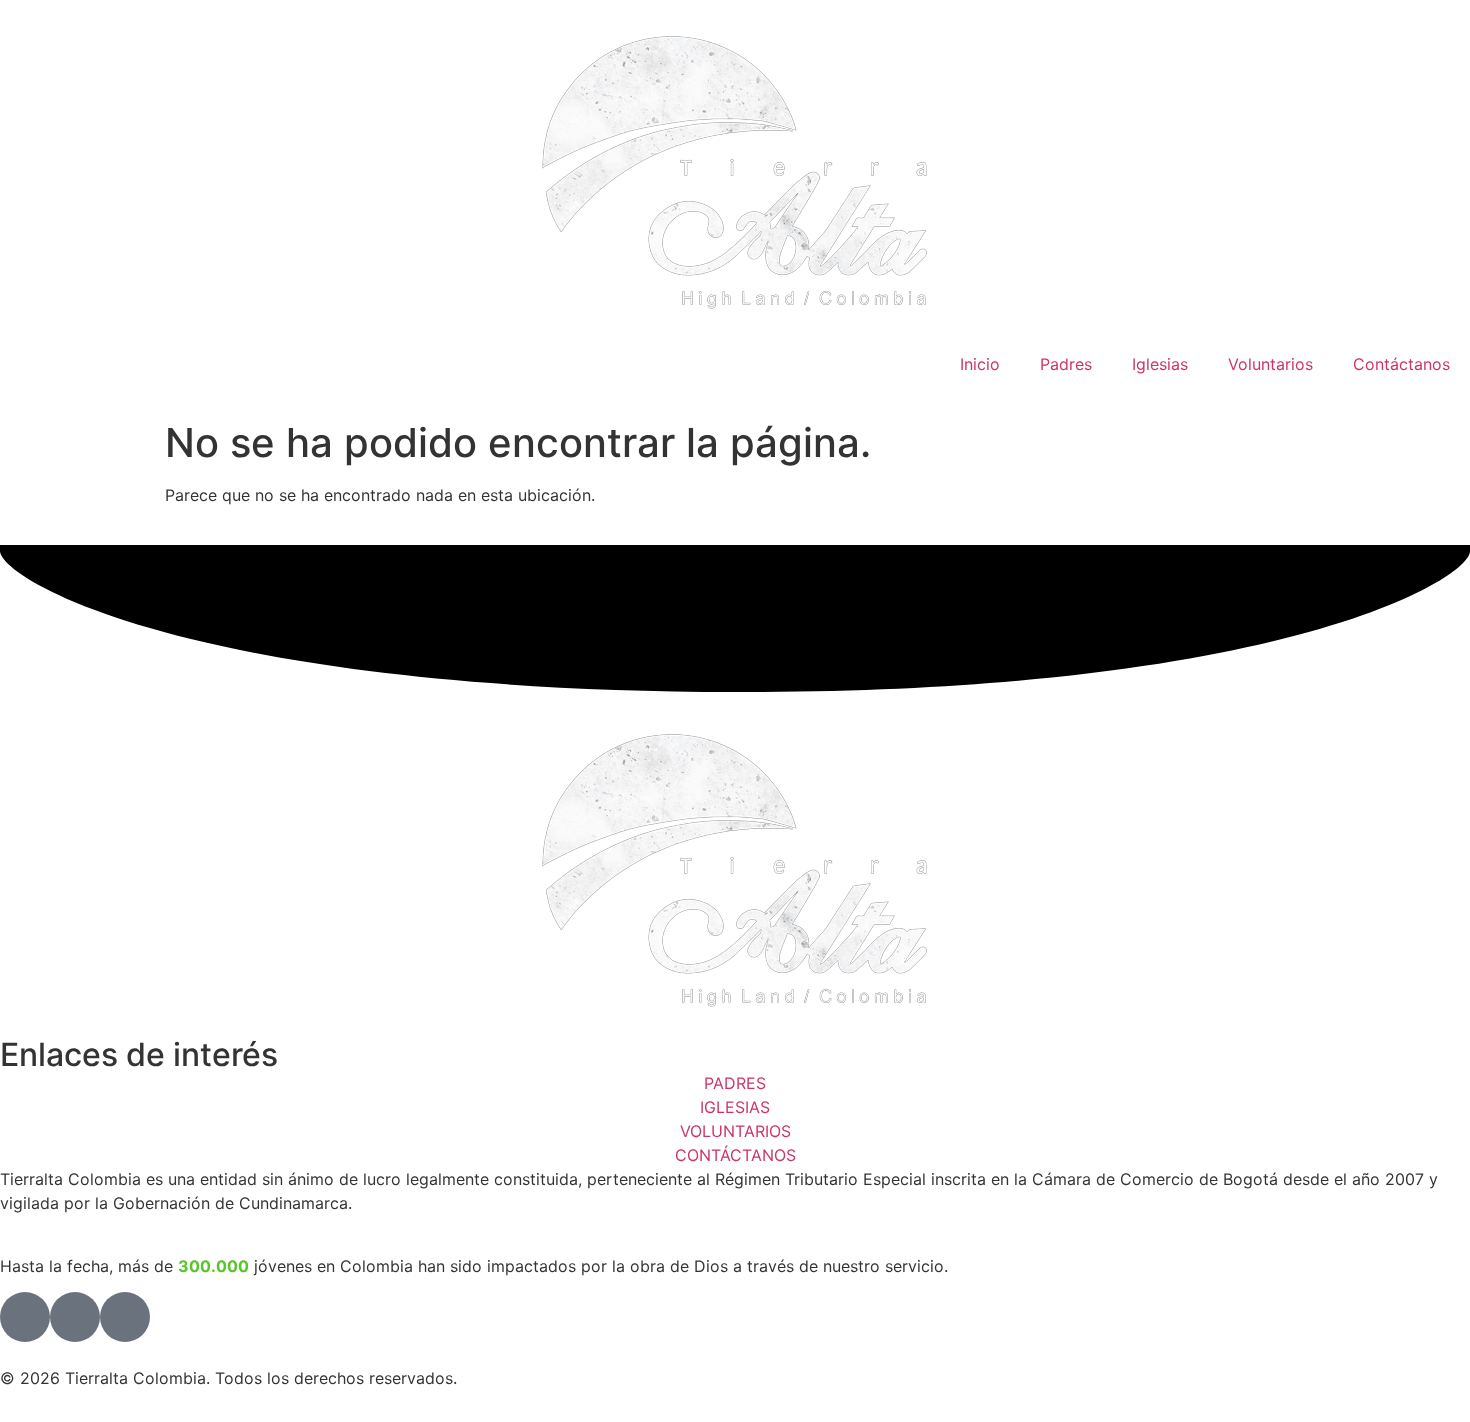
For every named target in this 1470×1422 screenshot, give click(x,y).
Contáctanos (1401, 364)
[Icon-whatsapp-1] (125, 1317)
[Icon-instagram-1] (75, 1317)
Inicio (980, 364)
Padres (1066, 364)
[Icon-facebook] (25, 1317)
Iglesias (1160, 364)
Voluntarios (1270, 364)
